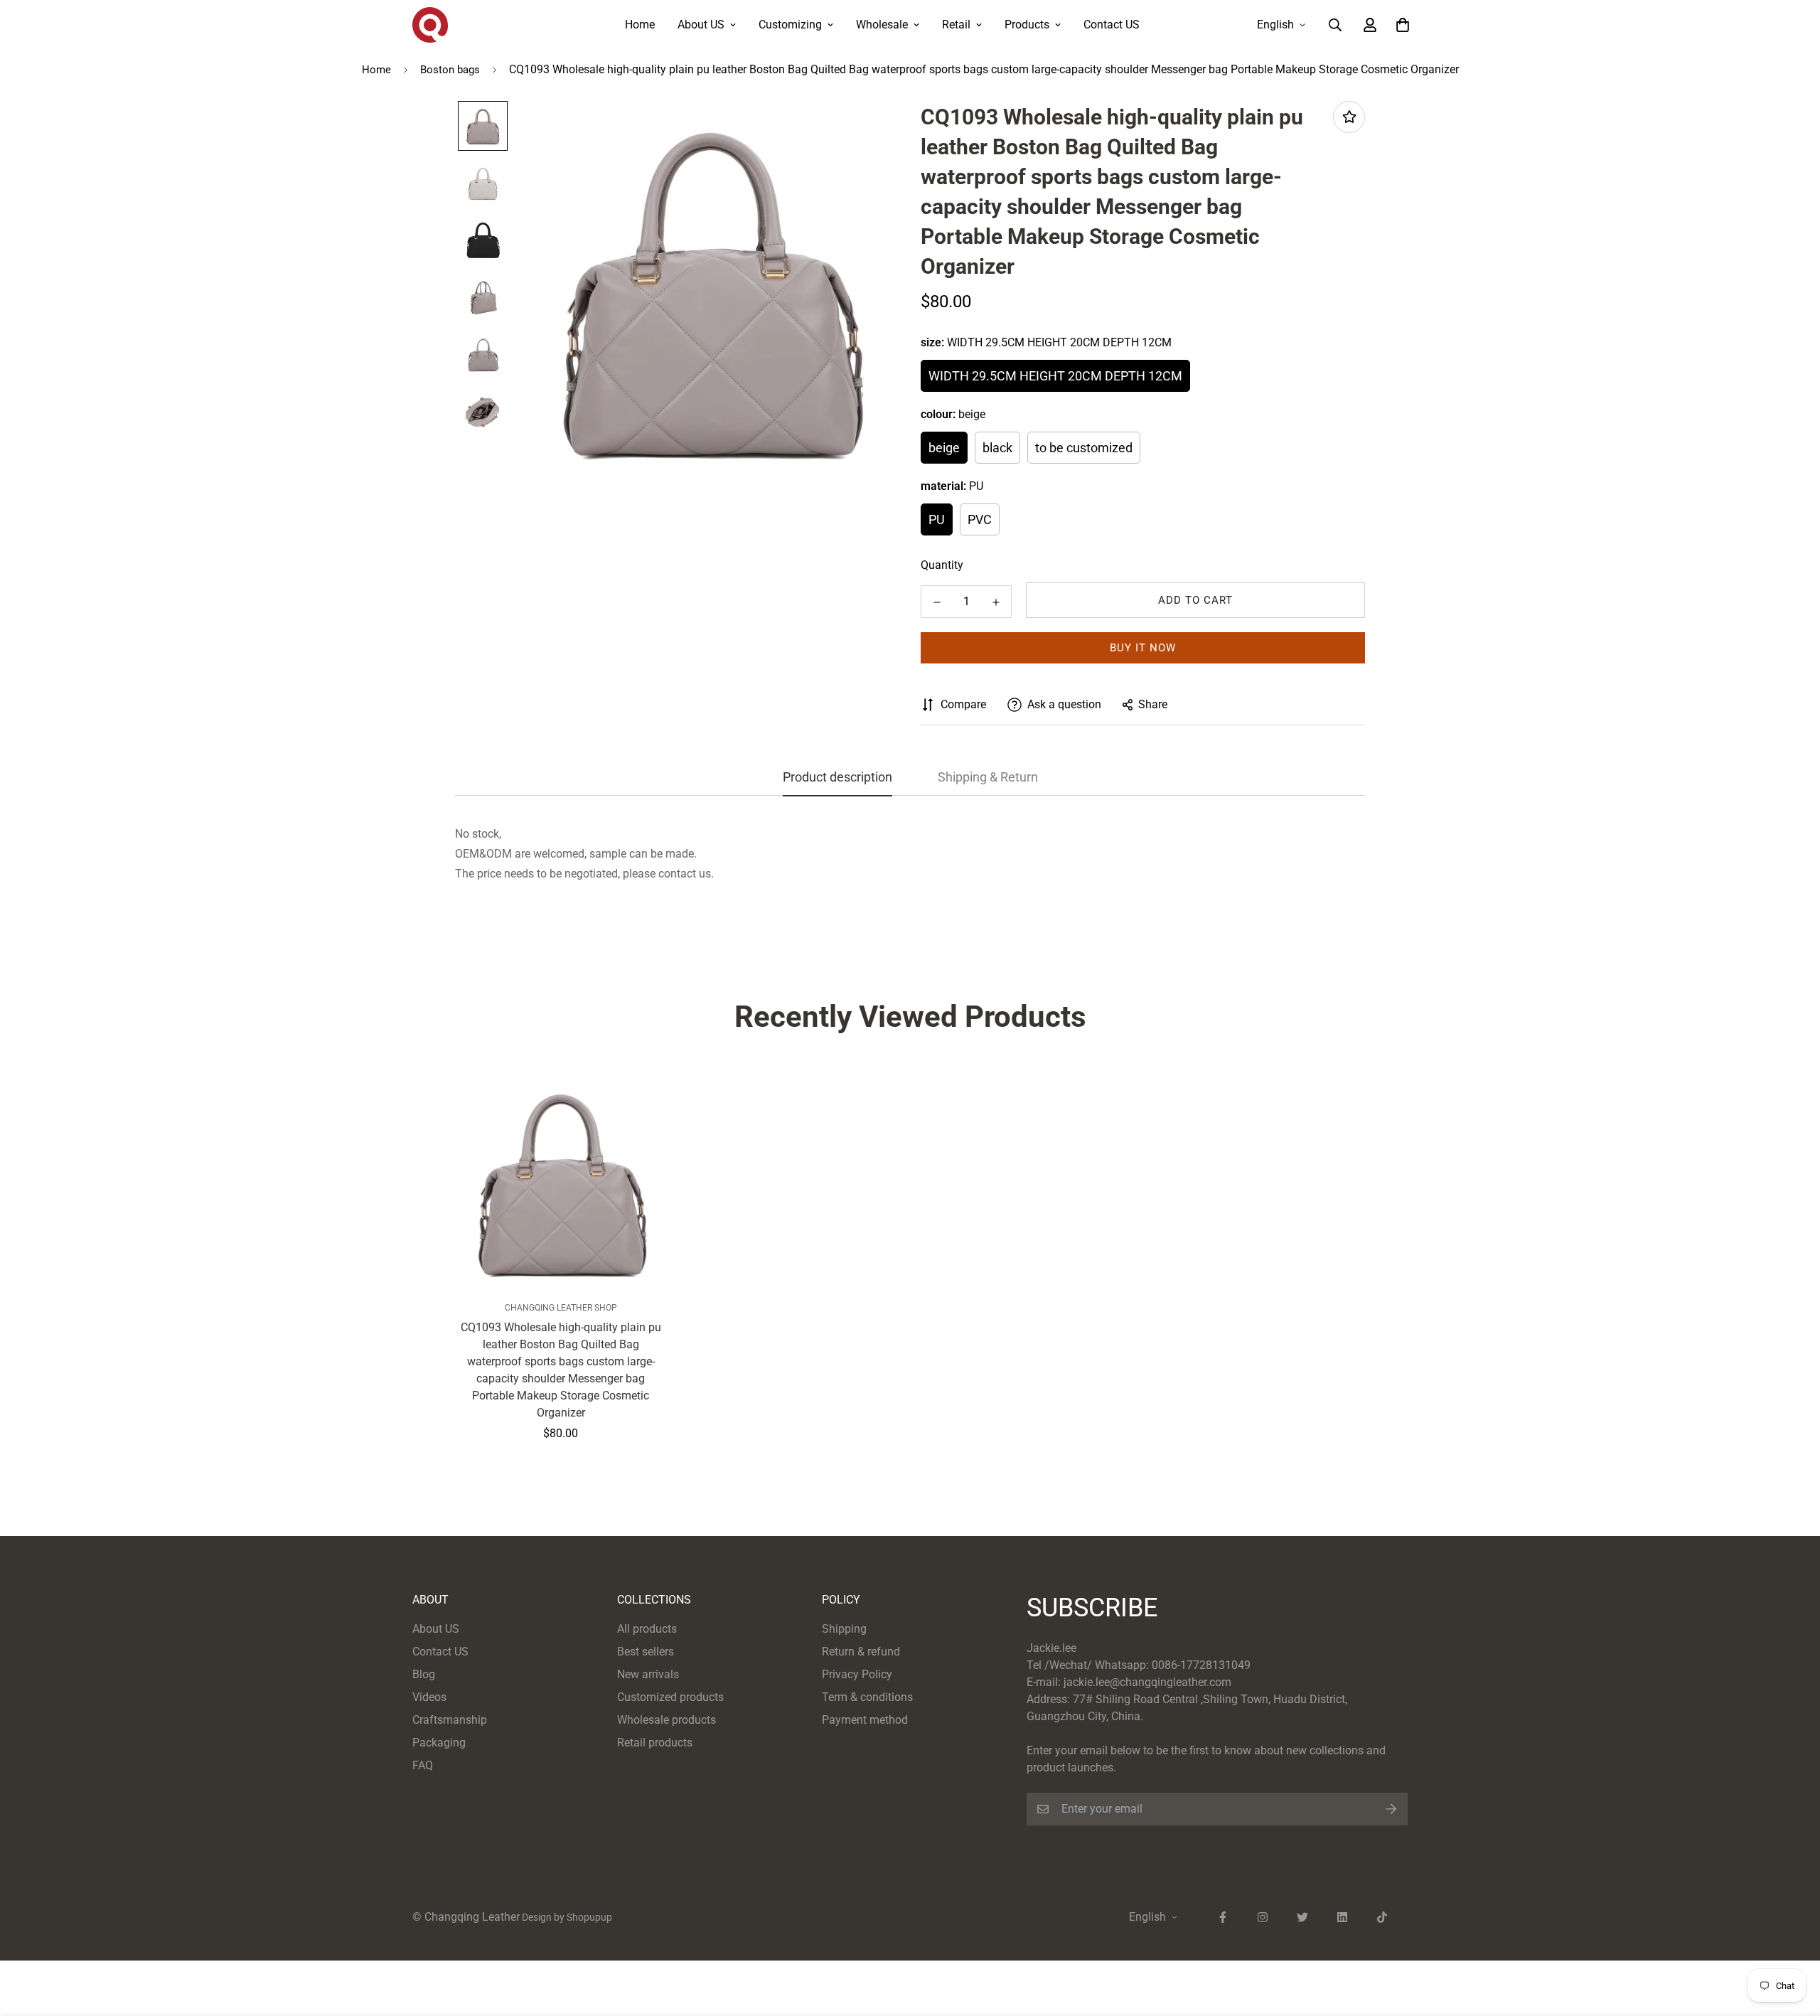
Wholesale (882, 25)
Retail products (655, 1743)
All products (647, 1629)
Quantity (942, 565)
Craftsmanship (450, 1720)
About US (701, 25)
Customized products (670, 1697)
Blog (424, 1674)
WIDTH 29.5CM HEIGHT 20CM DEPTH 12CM (1055, 376)
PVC (980, 519)
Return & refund (861, 1652)
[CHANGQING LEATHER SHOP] (430, 25)
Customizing (790, 25)
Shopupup (589, 1917)
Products (1027, 25)
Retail (956, 25)
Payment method (865, 1720)
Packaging (439, 1743)
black (997, 448)
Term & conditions (867, 1697)
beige (944, 448)
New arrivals (648, 1674)
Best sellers (646, 1652)
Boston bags (450, 70)
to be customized (1084, 448)
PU (937, 519)
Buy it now (1143, 648)
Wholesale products (667, 1720)
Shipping (844, 1629)
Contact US (1112, 25)
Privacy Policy (857, 1674)
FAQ (423, 1765)
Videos (429, 1697)
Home (640, 25)
